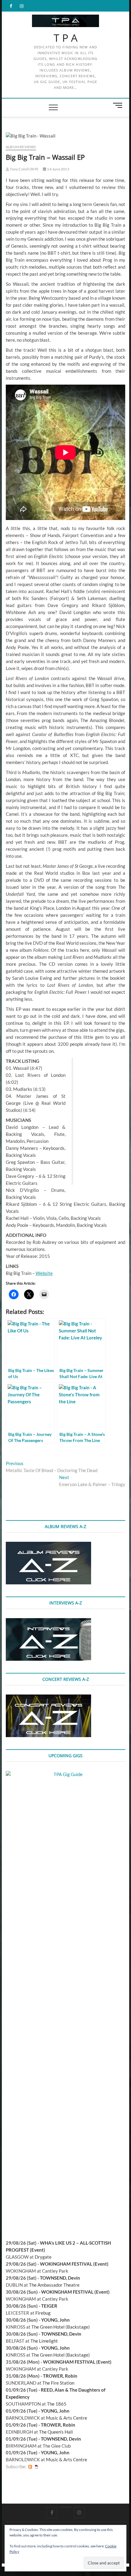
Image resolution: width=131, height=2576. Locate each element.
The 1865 (57, 2404)
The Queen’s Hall (56, 2432)
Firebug (43, 2313)
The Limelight (44, 2341)
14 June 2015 (58, 169)
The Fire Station (58, 2383)
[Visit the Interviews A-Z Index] (48, 1621)
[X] (66, 2507)
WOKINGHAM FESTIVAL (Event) (74, 2264)
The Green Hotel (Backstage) (61, 2327)
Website (44, 1273)
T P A (66, 38)
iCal (37, 2467)
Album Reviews (21, 147)
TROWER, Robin (60, 2376)
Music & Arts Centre (67, 2418)
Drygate (43, 2257)
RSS (30, 2467)
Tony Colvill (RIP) (24, 169)
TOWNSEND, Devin (60, 2278)
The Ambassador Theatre (54, 2285)
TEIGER (49, 2306)
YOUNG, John (55, 2320)
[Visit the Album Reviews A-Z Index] (48, 1545)
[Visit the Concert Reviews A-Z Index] (48, 1698)
